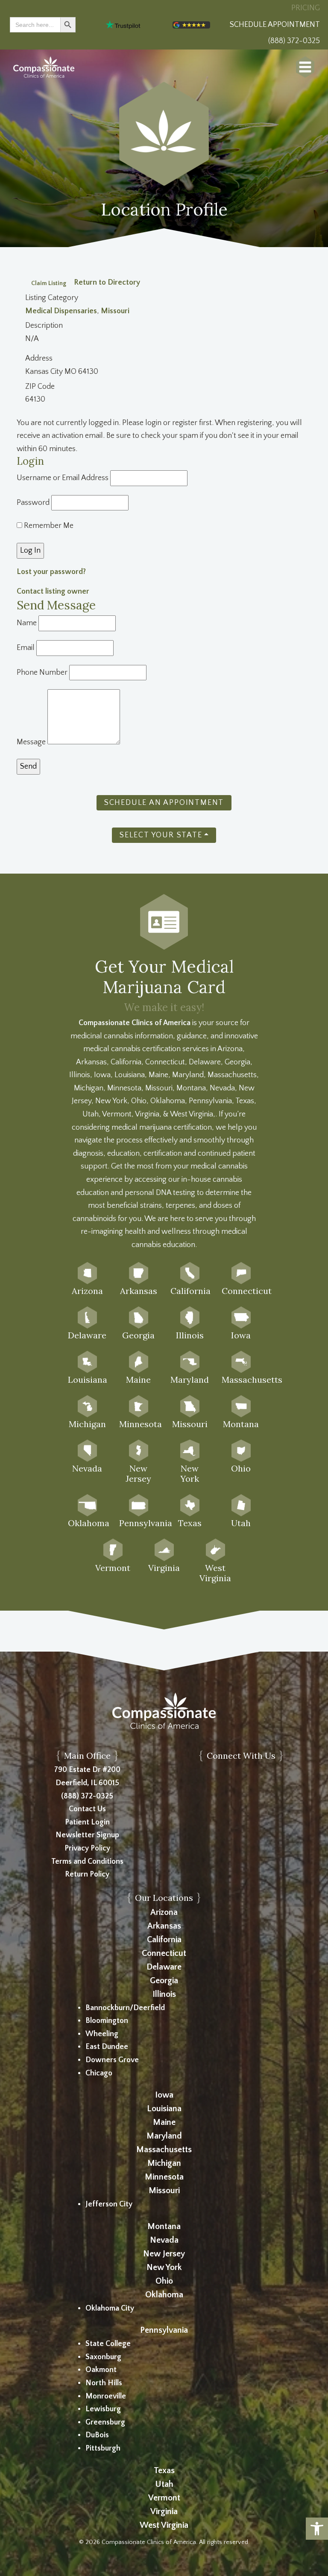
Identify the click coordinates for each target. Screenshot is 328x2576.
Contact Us (87, 1809)
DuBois (97, 2435)
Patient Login (87, 1822)
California (164, 1940)
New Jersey (164, 2254)
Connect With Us (241, 1756)
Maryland (164, 2136)
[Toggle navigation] (305, 67)
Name (27, 623)
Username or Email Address (63, 478)
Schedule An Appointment (164, 803)
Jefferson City (109, 2204)
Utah (164, 2484)
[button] (317, 2529)
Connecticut (164, 1953)
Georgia (164, 1981)
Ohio (164, 2281)
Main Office (87, 1756)
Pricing (306, 8)
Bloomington (107, 2021)
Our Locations (164, 1898)
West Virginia (164, 2525)
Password (33, 503)
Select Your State (161, 835)
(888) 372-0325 (87, 1796)
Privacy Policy (87, 1848)
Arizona (164, 1912)
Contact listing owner (53, 592)
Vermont (164, 2498)
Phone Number (42, 673)
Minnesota (164, 2177)
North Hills (104, 2383)
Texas (164, 2471)
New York (164, 2267)
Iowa (164, 2095)
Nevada (164, 2240)
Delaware (164, 1967)
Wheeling (102, 2034)
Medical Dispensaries (61, 311)
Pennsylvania (164, 2330)
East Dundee (107, 2047)
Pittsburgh (103, 2448)
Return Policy (87, 1874)
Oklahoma (164, 2295)
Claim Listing (49, 283)
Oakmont (101, 2370)
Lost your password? (51, 572)
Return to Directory (107, 283)
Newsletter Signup (87, 1835)
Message (31, 742)
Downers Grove (112, 2060)
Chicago (99, 2073)
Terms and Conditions (87, 1862)
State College (108, 2344)
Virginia (164, 2512)
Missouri (115, 311)
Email (26, 648)
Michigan (164, 2163)
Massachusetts (164, 2150)
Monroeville (106, 2396)
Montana (164, 2226)
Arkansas (164, 1926)
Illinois (164, 1994)
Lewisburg (103, 2409)
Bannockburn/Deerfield (125, 2008)
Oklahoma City (110, 2308)
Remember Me (48, 526)
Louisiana (164, 2109)
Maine (164, 2122)
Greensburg (105, 2422)
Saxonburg (103, 2357)
